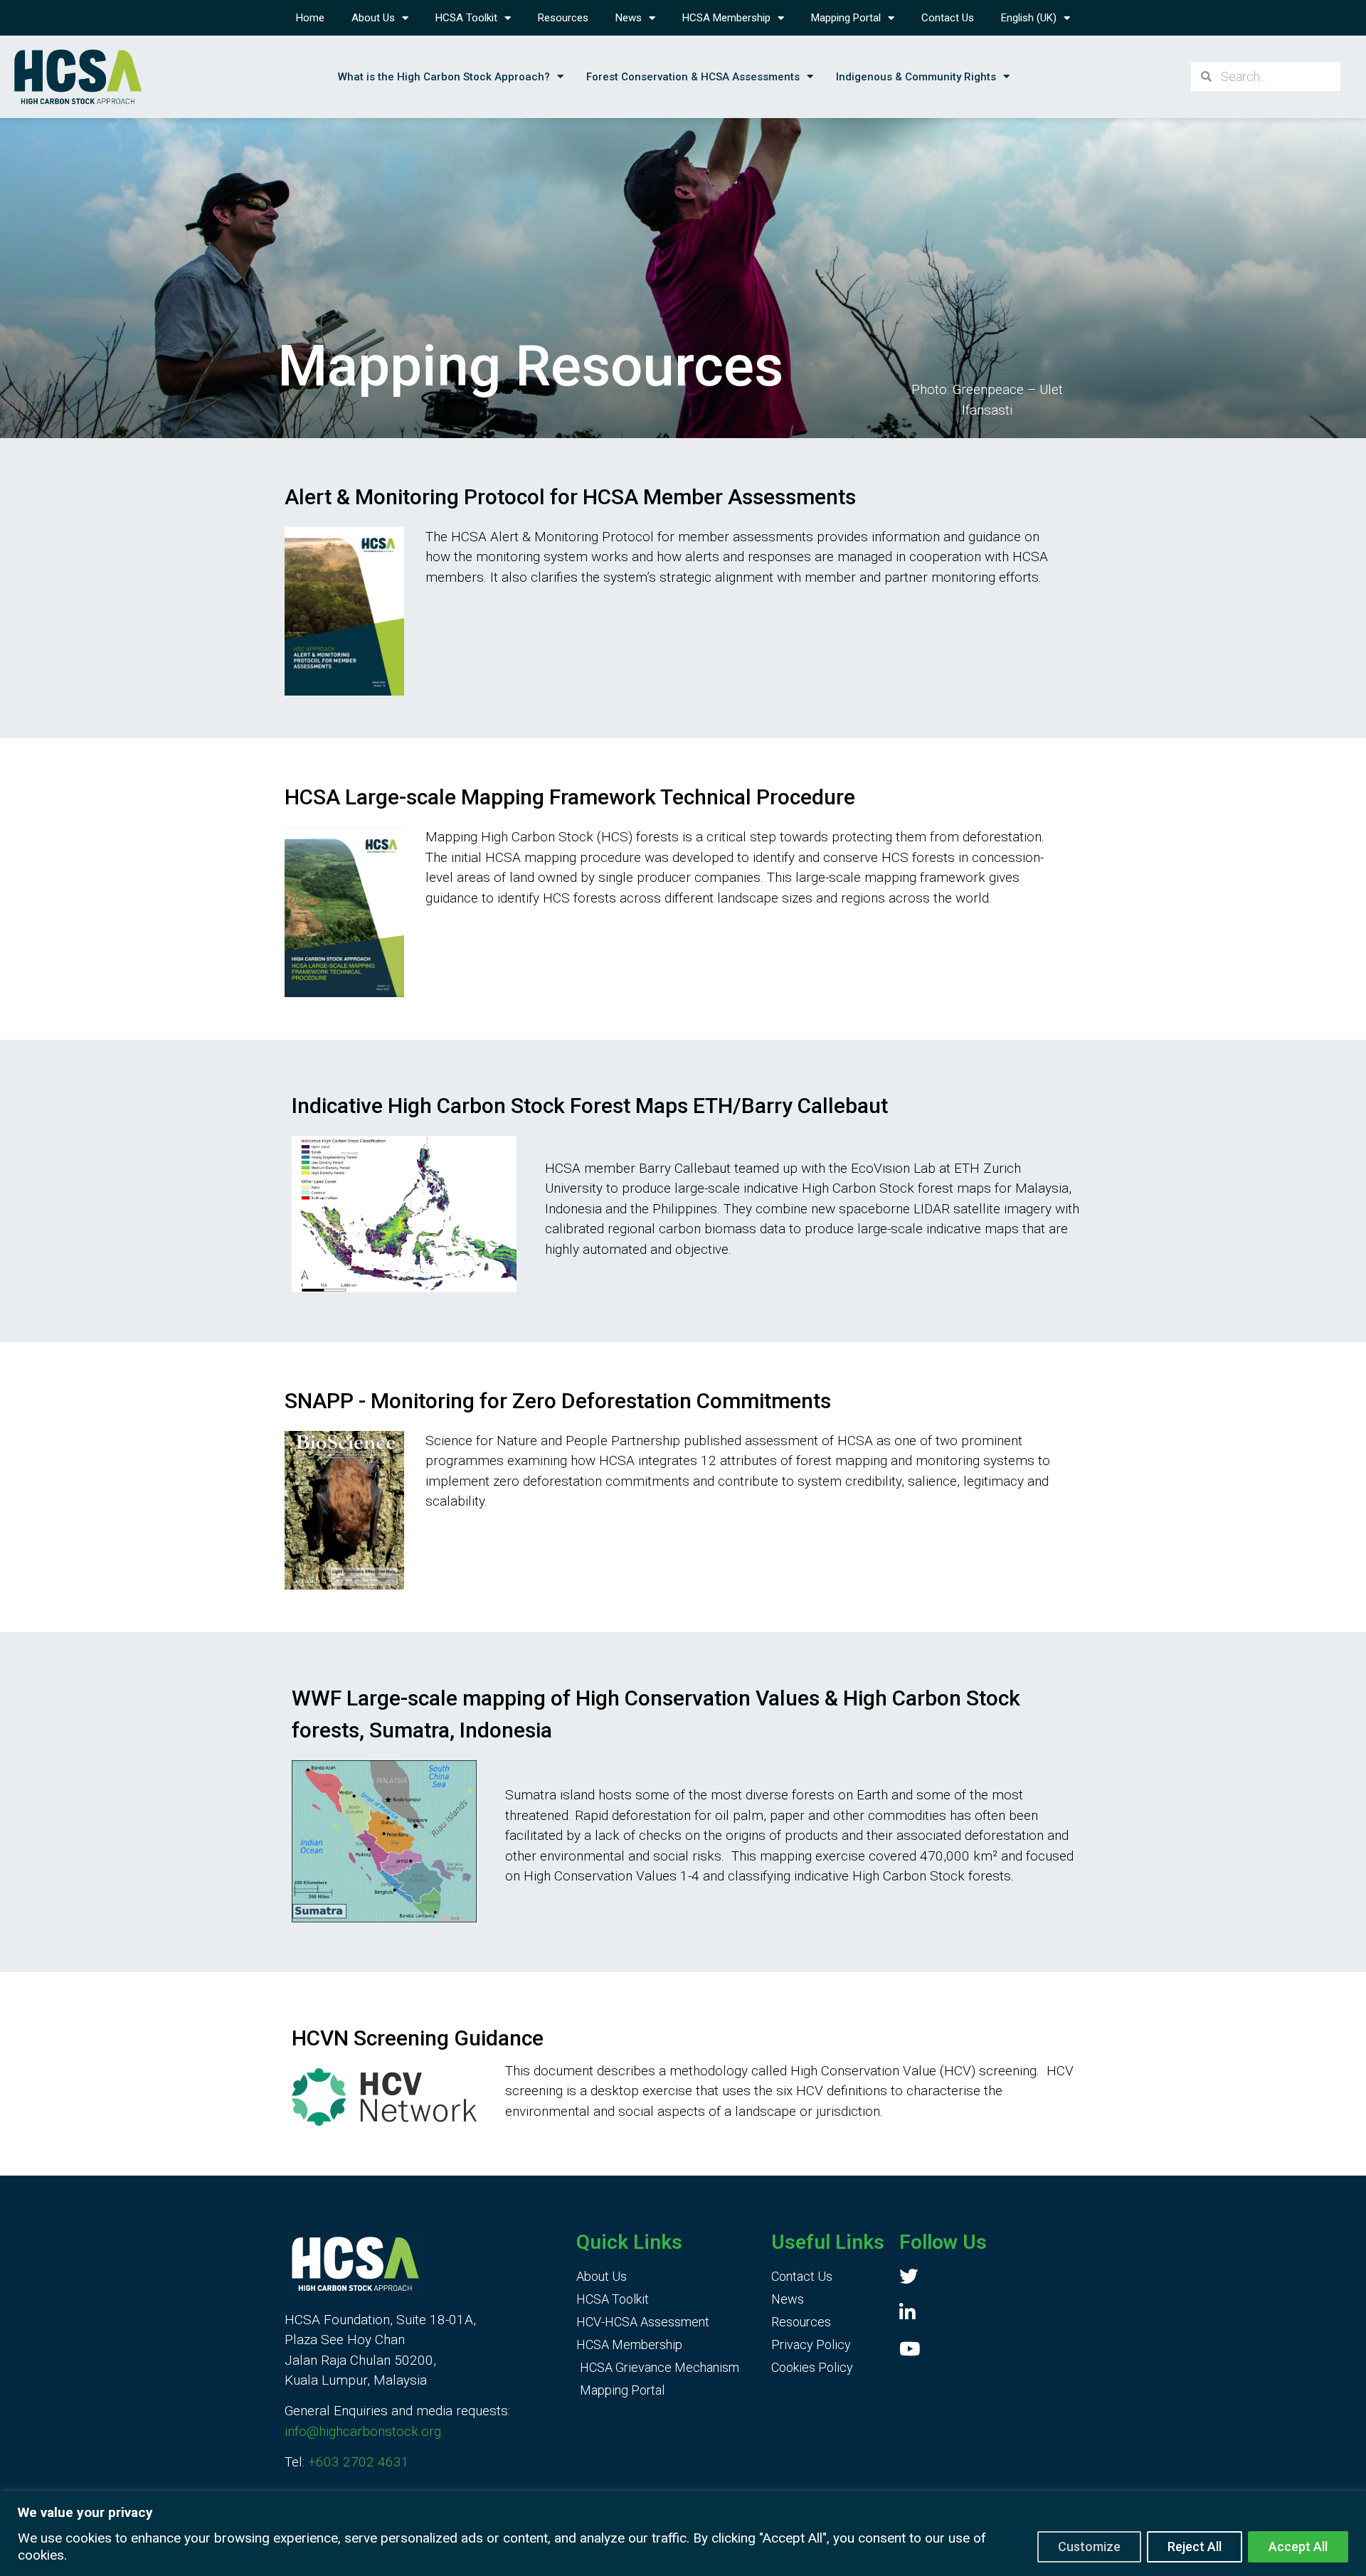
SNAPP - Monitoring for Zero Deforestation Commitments (558, 1401)
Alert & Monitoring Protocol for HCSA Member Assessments (570, 497)
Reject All (1195, 2546)
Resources (563, 18)
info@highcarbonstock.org (363, 2431)
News (629, 18)
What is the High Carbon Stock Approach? (444, 77)
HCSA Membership (726, 18)
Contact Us (948, 18)
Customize (1089, 2546)
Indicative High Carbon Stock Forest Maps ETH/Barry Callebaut (590, 1106)
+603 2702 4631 (359, 2462)
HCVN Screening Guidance (418, 2038)
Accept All (1298, 2546)
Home (310, 18)
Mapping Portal (846, 18)
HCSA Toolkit (466, 18)
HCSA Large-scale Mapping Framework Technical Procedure (570, 797)
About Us (373, 18)
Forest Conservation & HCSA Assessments (693, 77)
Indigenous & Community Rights (916, 77)
